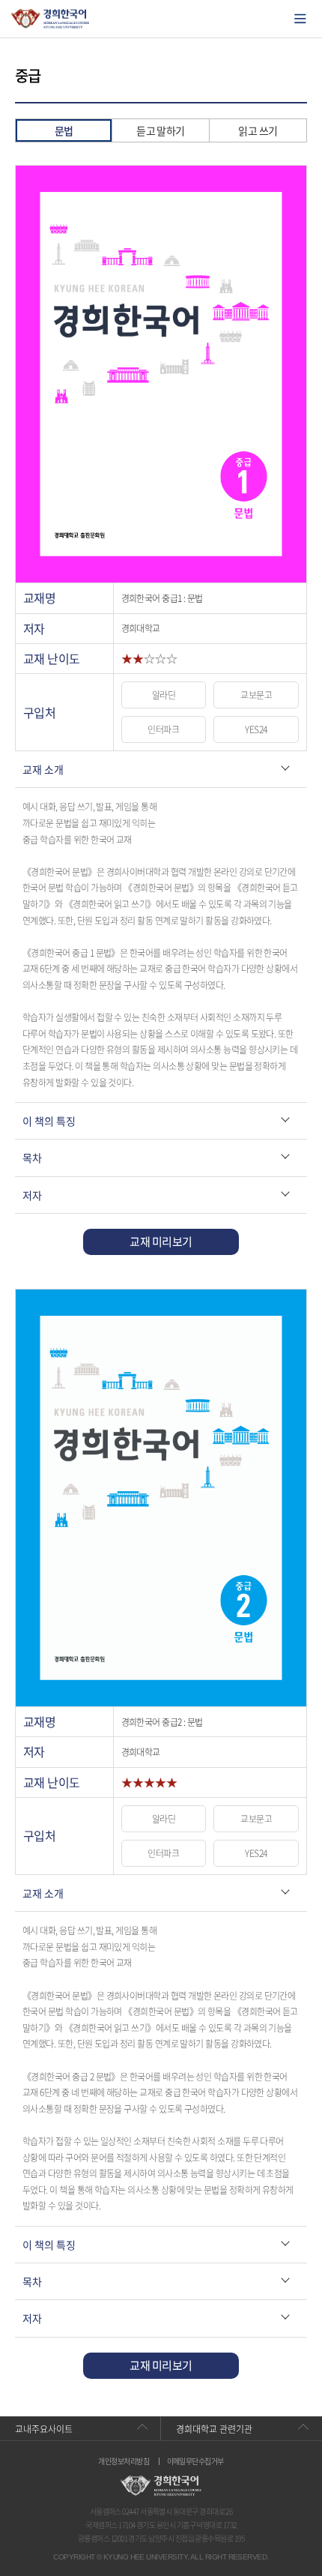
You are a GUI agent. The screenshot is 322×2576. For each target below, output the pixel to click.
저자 (32, 1195)
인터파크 (163, 729)
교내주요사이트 (44, 2429)
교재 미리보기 (161, 1242)
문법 (64, 130)
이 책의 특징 (49, 1121)
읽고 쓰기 (258, 130)
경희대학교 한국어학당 (51, 19)
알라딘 (164, 695)
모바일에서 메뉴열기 (300, 19)
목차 (32, 1158)
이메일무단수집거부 (195, 2461)
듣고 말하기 (161, 130)
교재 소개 (43, 769)
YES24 (256, 729)
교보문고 (256, 695)
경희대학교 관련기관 (214, 2429)
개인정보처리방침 (124, 2461)
